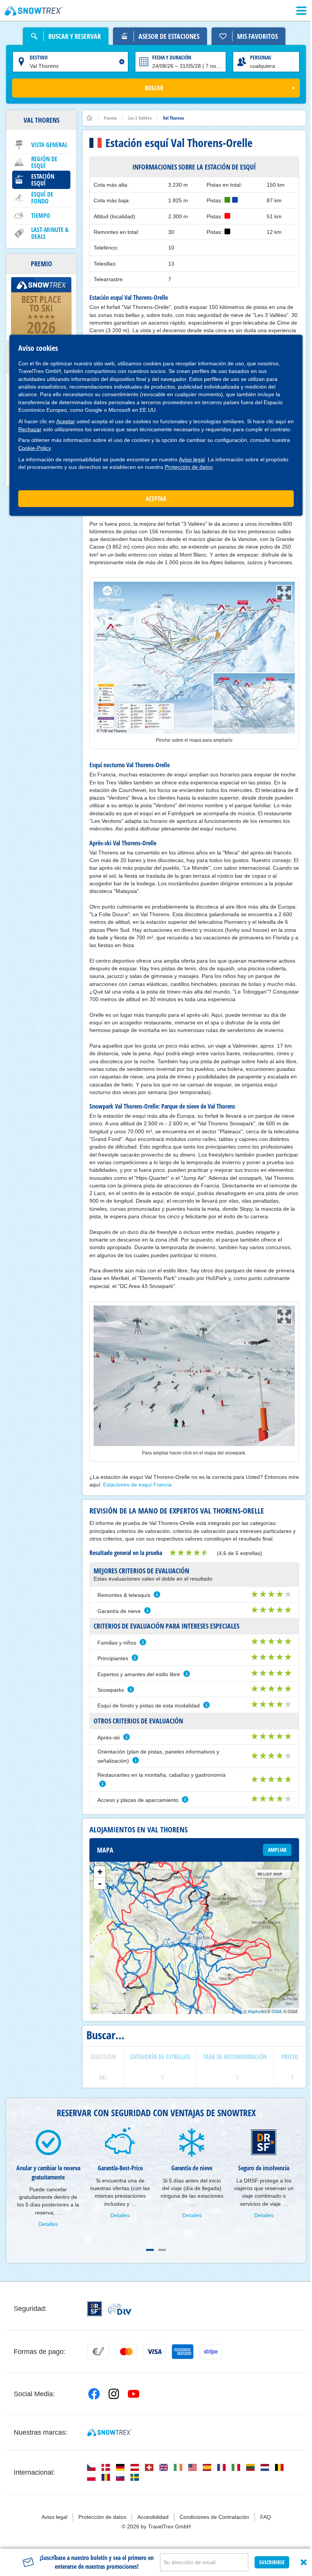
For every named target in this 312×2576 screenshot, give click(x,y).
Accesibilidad (153, 2517)
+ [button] (100, 1872)
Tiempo (41, 216)
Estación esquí (43, 180)
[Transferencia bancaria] (98, 2352)
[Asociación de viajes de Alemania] (120, 2309)
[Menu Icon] (301, 11)
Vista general (49, 145)
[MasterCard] (126, 2352)
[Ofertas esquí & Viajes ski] (34, 11)
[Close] (304, 2562)
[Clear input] (122, 62)
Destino (39, 57)
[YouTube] (134, 2394)
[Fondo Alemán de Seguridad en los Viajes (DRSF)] (95, 2309)
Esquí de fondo (42, 198)
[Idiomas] (91, 2467)
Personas (261, 57)
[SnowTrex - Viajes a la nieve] (109, 2432)
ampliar (277, 1850)
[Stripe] (211, 2352)
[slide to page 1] (150, 2250)
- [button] (100, 1883)
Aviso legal (192, 459)
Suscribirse (272, 2562)
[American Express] (183, 2352)
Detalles (48, 2224)
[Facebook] (94, 2394)
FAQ (266, 2517)
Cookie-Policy (35, 448)
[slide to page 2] (162, 2250)
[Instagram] (114, 2394)
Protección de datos (189, 467)
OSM (276, 2011)
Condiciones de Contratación (214, 2517)
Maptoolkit (257, 2011)
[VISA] (154, 2352)
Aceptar (66, 421)
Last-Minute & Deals (50, 233)
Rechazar (30, 429)
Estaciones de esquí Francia (137, 1485)
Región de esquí (44, 162)
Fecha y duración (172, 57)
